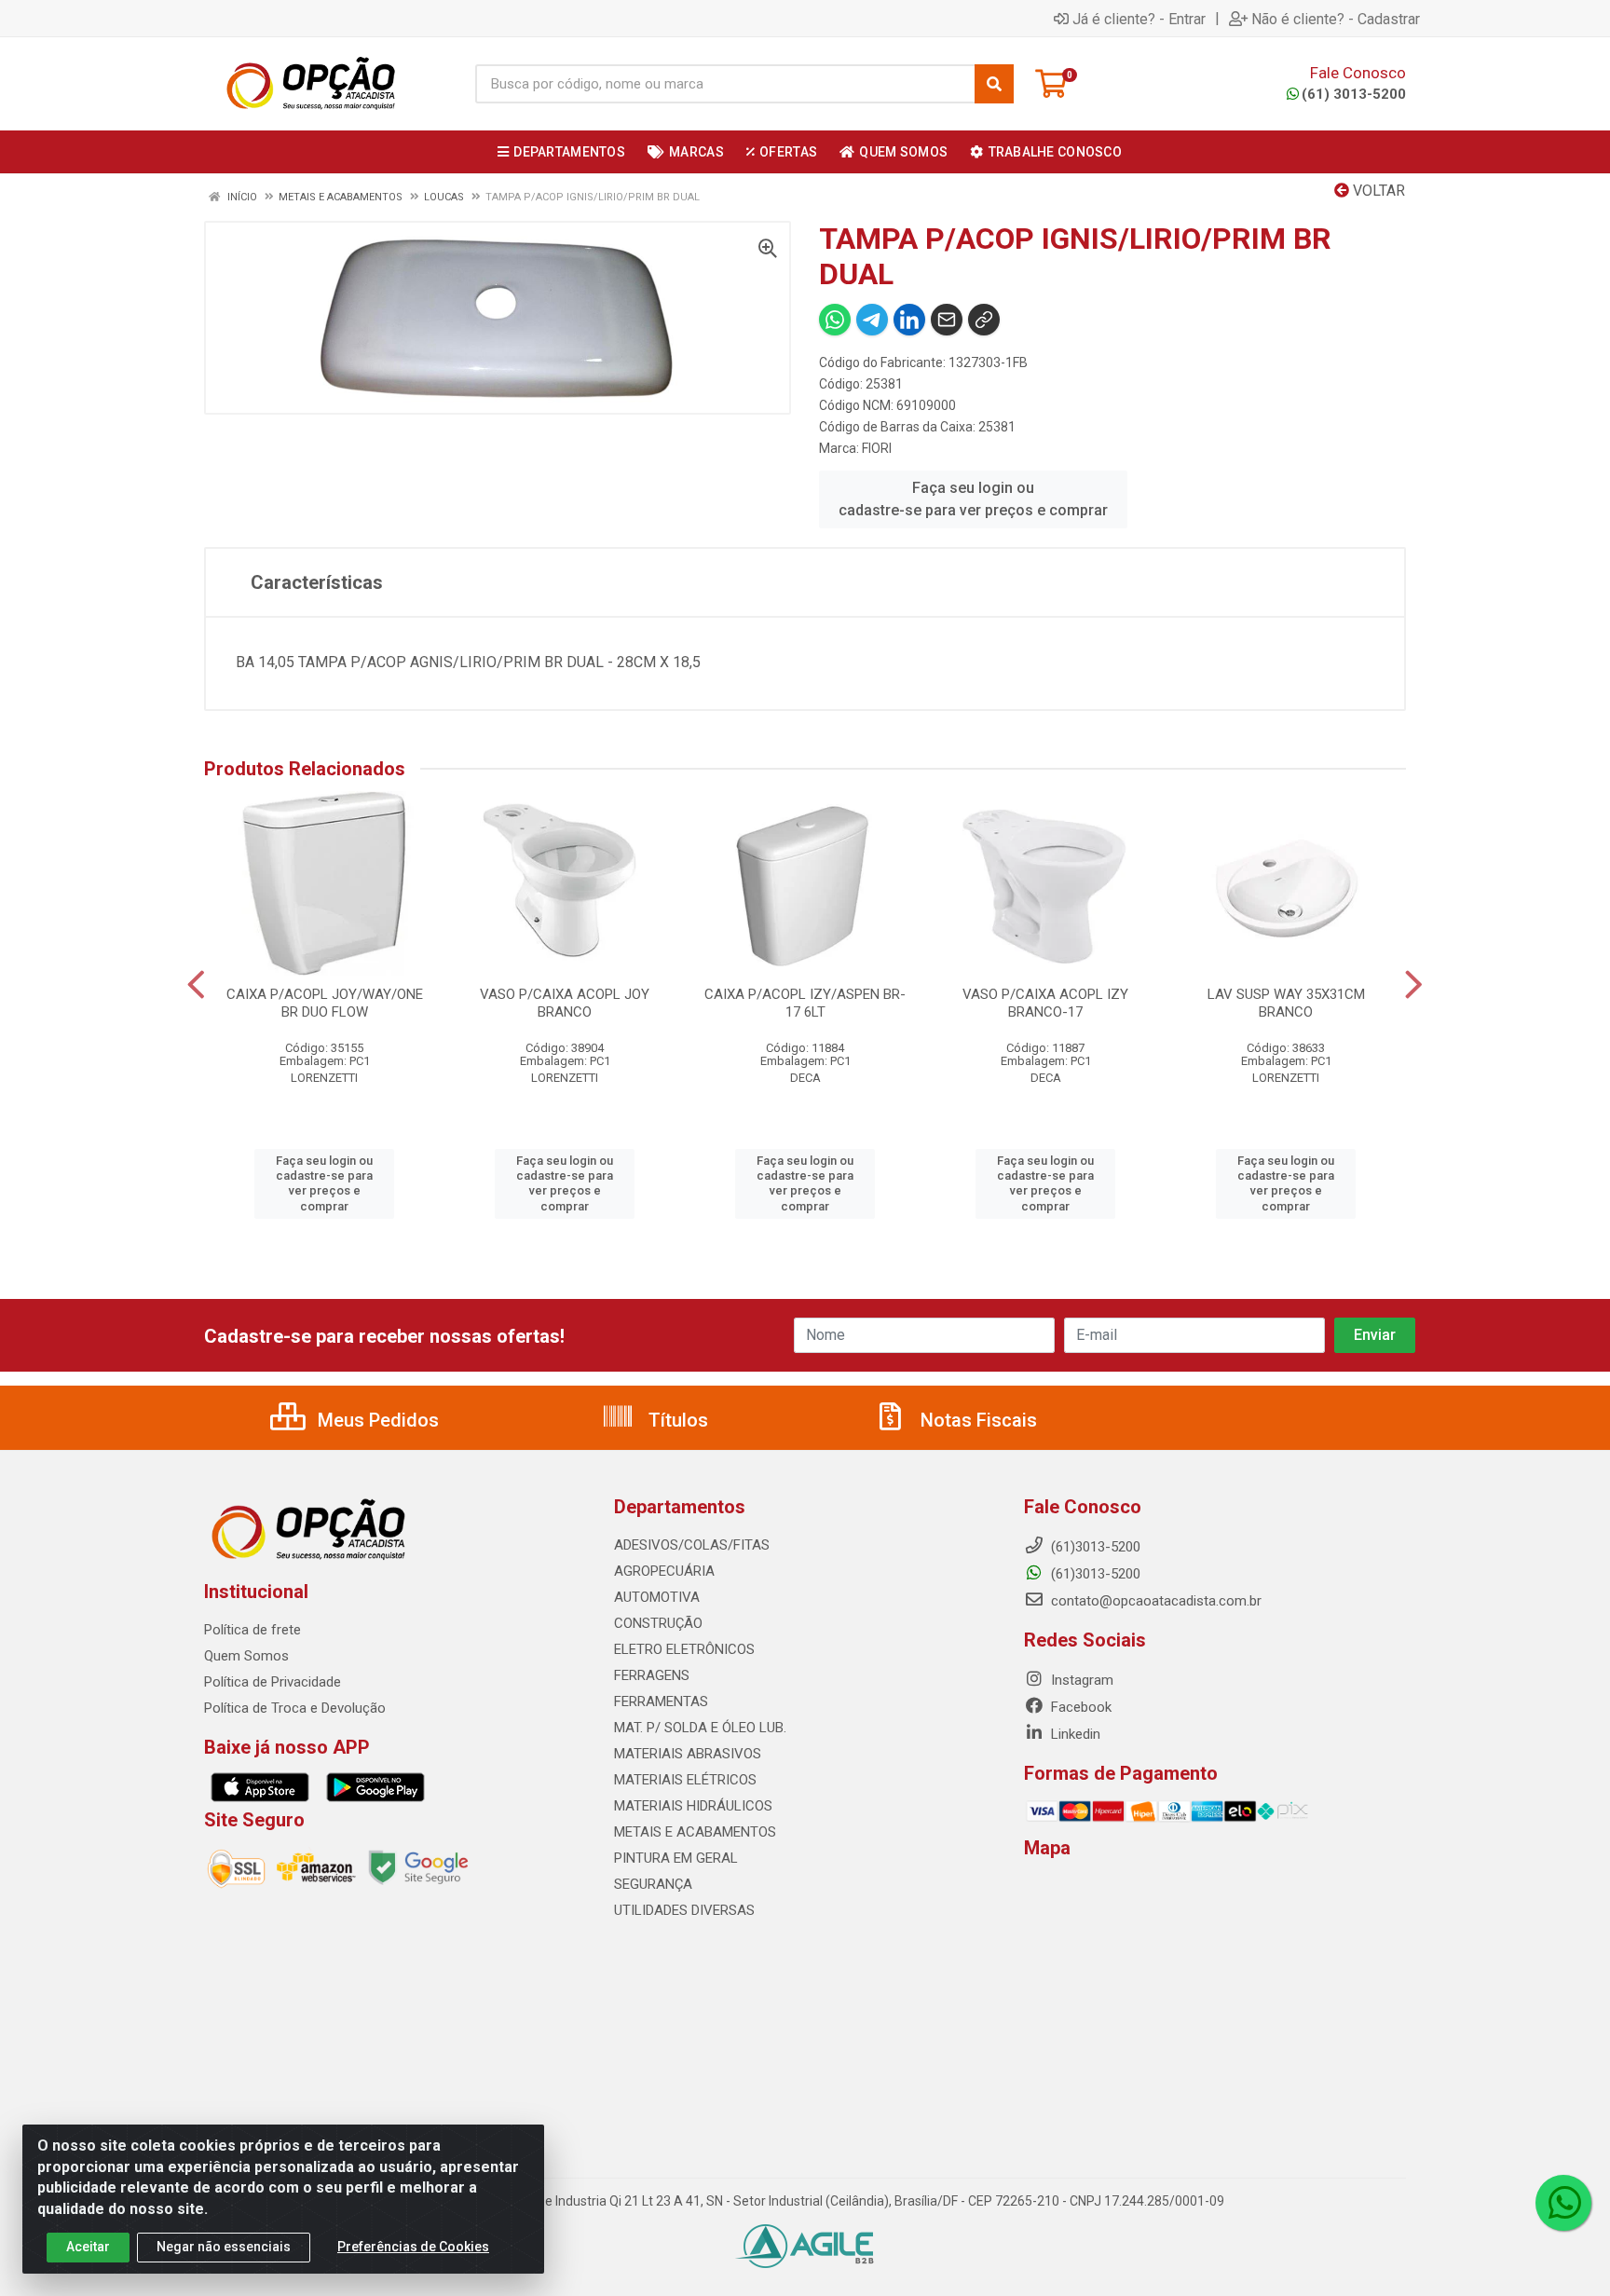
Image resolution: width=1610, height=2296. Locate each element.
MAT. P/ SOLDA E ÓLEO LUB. (700, 1728)
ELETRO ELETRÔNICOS (684, 1649)
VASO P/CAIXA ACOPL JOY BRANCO (565, 1003)
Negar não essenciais (224, 2247)
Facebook (1079, 1707)
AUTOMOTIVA (657, 1597)
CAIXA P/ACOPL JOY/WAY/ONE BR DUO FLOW (325, 1003)
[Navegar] (196, 985)
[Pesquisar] (994, 84)
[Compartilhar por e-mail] (947, 320)
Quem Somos (246, 1656)
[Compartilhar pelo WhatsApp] (835, 320)
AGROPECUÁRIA (664, 1571)
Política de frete (252, 1630)
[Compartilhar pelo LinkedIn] (909, 320)
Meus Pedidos (376, 1420)
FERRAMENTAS (661, 1701)
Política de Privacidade (273, 1682)
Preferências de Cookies (413, 2247)
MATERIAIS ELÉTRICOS (685, 1780)
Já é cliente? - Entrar (1139, 19)
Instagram (1080, 1680)
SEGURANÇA (653, 1884)
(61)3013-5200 (1094, 1574)
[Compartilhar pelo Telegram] (872, 320)
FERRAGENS (652, 1675)
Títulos (676, 1420)
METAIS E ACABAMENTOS (695, 1832)
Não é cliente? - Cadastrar (1336, 19)
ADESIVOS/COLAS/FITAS (692, 1545)
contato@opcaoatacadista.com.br (1154, 1601)
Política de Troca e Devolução (295, 1708)
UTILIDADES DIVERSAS (684, 1910)
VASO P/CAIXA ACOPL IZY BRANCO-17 (1045, 1003)
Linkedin (1074, 1734)
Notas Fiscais (976, 1420)
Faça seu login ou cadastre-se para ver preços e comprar (973, 499)
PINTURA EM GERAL (676, 1858)
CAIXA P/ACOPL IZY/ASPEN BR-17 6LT (805, 1003)
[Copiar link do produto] (984, 320)
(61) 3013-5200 (1354, 94)
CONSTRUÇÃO (658, 1623)
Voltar (1377, 191)
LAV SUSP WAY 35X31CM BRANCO (1286, 1003)
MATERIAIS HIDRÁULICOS (693, 1806)
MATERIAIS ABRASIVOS (688, 1754)
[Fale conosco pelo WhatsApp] (1563, 2203)
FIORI (877, 448)
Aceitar (88, 2247)
